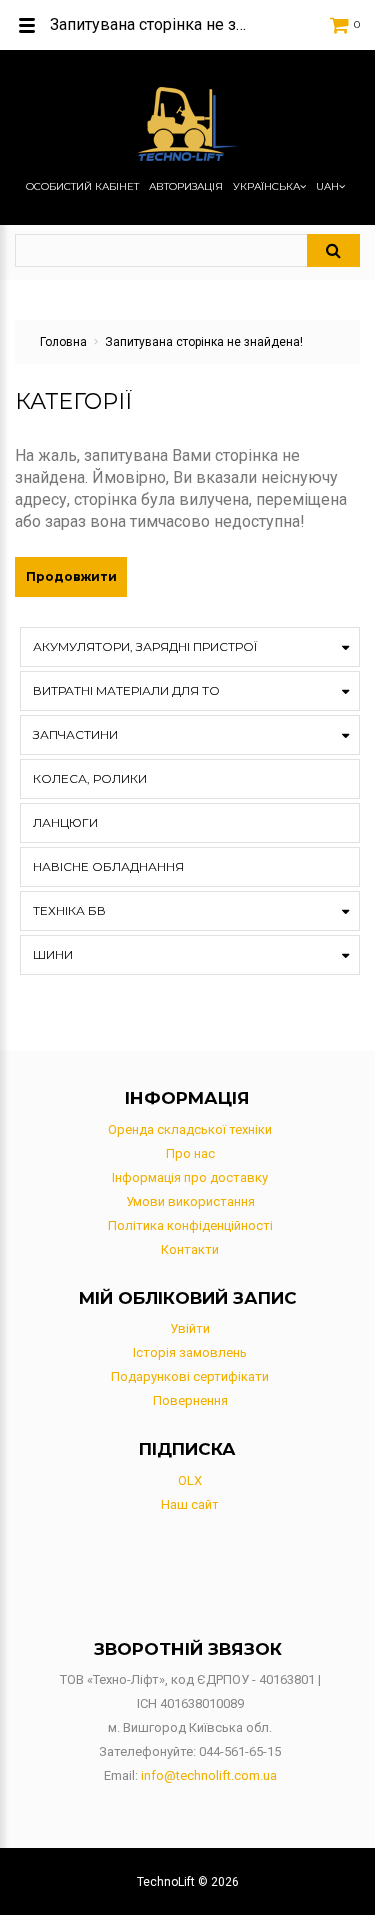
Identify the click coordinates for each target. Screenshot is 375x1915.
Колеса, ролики (90, 778)
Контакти (190, 1249)
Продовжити (71, 576)
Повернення (190, 1400)
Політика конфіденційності (190, 1225)
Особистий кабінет (82, 187)
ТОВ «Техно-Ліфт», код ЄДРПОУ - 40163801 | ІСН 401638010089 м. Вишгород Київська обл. (190, 1703)
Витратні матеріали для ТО (126, 690)
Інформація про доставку (190, 1177)
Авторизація (186, 187)
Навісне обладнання (108, 866)
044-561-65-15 (240, 1751)
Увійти (190, 1328)
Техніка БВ (69, 910)
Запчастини (75, 734)
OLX (190, 1480)
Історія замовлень (190, 1352)
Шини (53, 954)
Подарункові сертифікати (190, 1376)
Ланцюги (65, 822)
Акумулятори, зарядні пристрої (145, 646)
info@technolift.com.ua (209, 1775)
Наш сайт (190, 1504)
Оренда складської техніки (190, 1129)
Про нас (190, 1153)
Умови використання (190, 1201)
